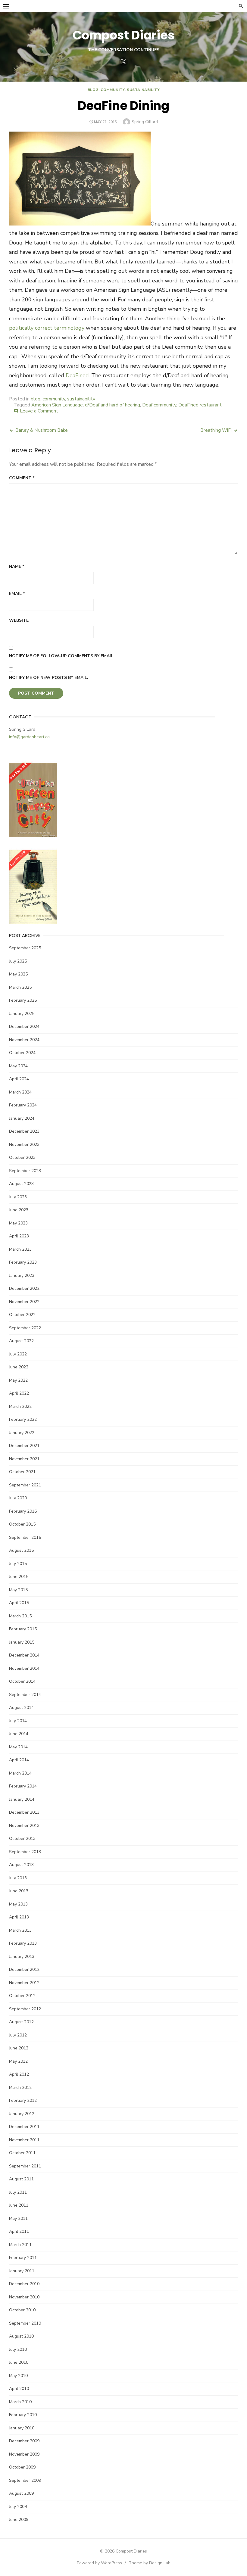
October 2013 (22, 1839)
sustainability (143, 90)
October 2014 (22, 1681)
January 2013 (22, 1957)
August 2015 (21, 1550)
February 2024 (23, 1105)
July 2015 (18, 1564)
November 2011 (24, 2140)
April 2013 (19, 1917)
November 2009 (24, 2454)
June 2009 (19, 2520)
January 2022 (22, 1433)
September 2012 (25, 2009)
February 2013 (23, 1943)
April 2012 (19, 2074)
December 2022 (24, 1288)
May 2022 (18, 1380)
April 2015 (19, 1603)
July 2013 (18, 1878)
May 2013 (18, 1904)
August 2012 (21, 2022)
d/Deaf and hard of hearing (113, 405)
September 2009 (25, 2480)
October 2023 (22, 1157)
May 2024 (18, 1066)
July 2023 (18, 1197)
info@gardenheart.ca (29, 737)
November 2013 (24, 1826)
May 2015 (18, 1590)
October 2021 (22, 1472)
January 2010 (22, 2428)
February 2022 (23, 1419)
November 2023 (24, 1145)
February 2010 (23, 2415)
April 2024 (19, 1079)
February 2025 (23, 1000)
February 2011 (23, 2258)
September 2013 (25, 1852)
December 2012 (24, 1969)
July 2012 (18, 2035)
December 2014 (24, 1655)
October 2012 (22, 1996)
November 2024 (24, 1040)
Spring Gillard (145, 122)
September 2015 (25, 1537)
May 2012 (18, 2061)
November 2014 (24, 1668)
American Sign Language (57, 405)
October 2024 (22, 1053)
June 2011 (19, 2205)
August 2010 (21, 2336)
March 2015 (20, 1616)
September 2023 (25, 1171)
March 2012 (20, 2088)
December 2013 (24, 1812)
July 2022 (18, 1354)
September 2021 (25, 1485)
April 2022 (19, 1393)
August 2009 (21, 2493)
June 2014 (19, 1734)
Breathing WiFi (216, 430)
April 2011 (19, 2231)
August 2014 (21, 1708)
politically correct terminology (47, 328)
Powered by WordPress (99, 2563)
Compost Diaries (124, 35)
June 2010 (19, 2362)
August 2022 (21, 1341)
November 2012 (24, 1983)
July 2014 (18, 1721)
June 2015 (19, 1577)
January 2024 (22, 1118)
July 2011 (18, 2192)
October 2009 (22, 2467)
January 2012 (22, 2114)
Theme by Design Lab (150, 2563)
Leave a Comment (39, 411)
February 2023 (23, 1262)
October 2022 (22, 1315)
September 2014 (25, 1695)
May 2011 (18, 2218)
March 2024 (20, 1092)
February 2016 (23, 1511)
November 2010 (24, 2297)
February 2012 (23, 2100)
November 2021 (24, 1459)
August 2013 (21, 1865)
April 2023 (19, 1236)
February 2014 (23, 1786)
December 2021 (24, 1446)
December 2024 (24, 1027)
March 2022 (20, 1406)
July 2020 (18, 1498)
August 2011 (21, 2179)
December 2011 (24, 2127)
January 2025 (22, 1014)
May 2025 (18, 974)
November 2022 (24, 1302)
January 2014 (22, 1799)
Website (19, 620)
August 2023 (21, 1184)
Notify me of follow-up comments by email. (62, 656)
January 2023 (22, 1276)
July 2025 (18, 961)
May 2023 (18, 1223)
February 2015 (23, 1629)
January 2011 (22, 2271)
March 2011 (20, 2245)
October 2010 (22, 2310)
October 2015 (22, 1524)
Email (17, 594)
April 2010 (19, 2389)
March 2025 (20, 987)
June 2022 (19, 1367)
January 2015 (22, 1642)
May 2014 (18, 1747)
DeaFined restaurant (200, 405)
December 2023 (24, 1131)
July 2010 (18, 2349)
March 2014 (20, 1773)
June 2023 (19, 1210)
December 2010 (24, 2284)
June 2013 (19, 1891)
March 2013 (20, 1930)
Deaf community (159, 405)
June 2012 (19, 2048)
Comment (22, 478)
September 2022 (25, 1328)
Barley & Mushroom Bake (42, 430)
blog (93, 90)
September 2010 (25, 2323)
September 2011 (25, 2166)
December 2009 (24, 2441)
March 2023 (20, 1249)
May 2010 (18, 2376)
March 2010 (20, 2402)
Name (17, 566)
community (113, 90)
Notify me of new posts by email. (49, 678)
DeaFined (77, 375)
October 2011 (22, 2153)
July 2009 (18, 2507)
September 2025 (25, 948)
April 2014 (19, 1760)
